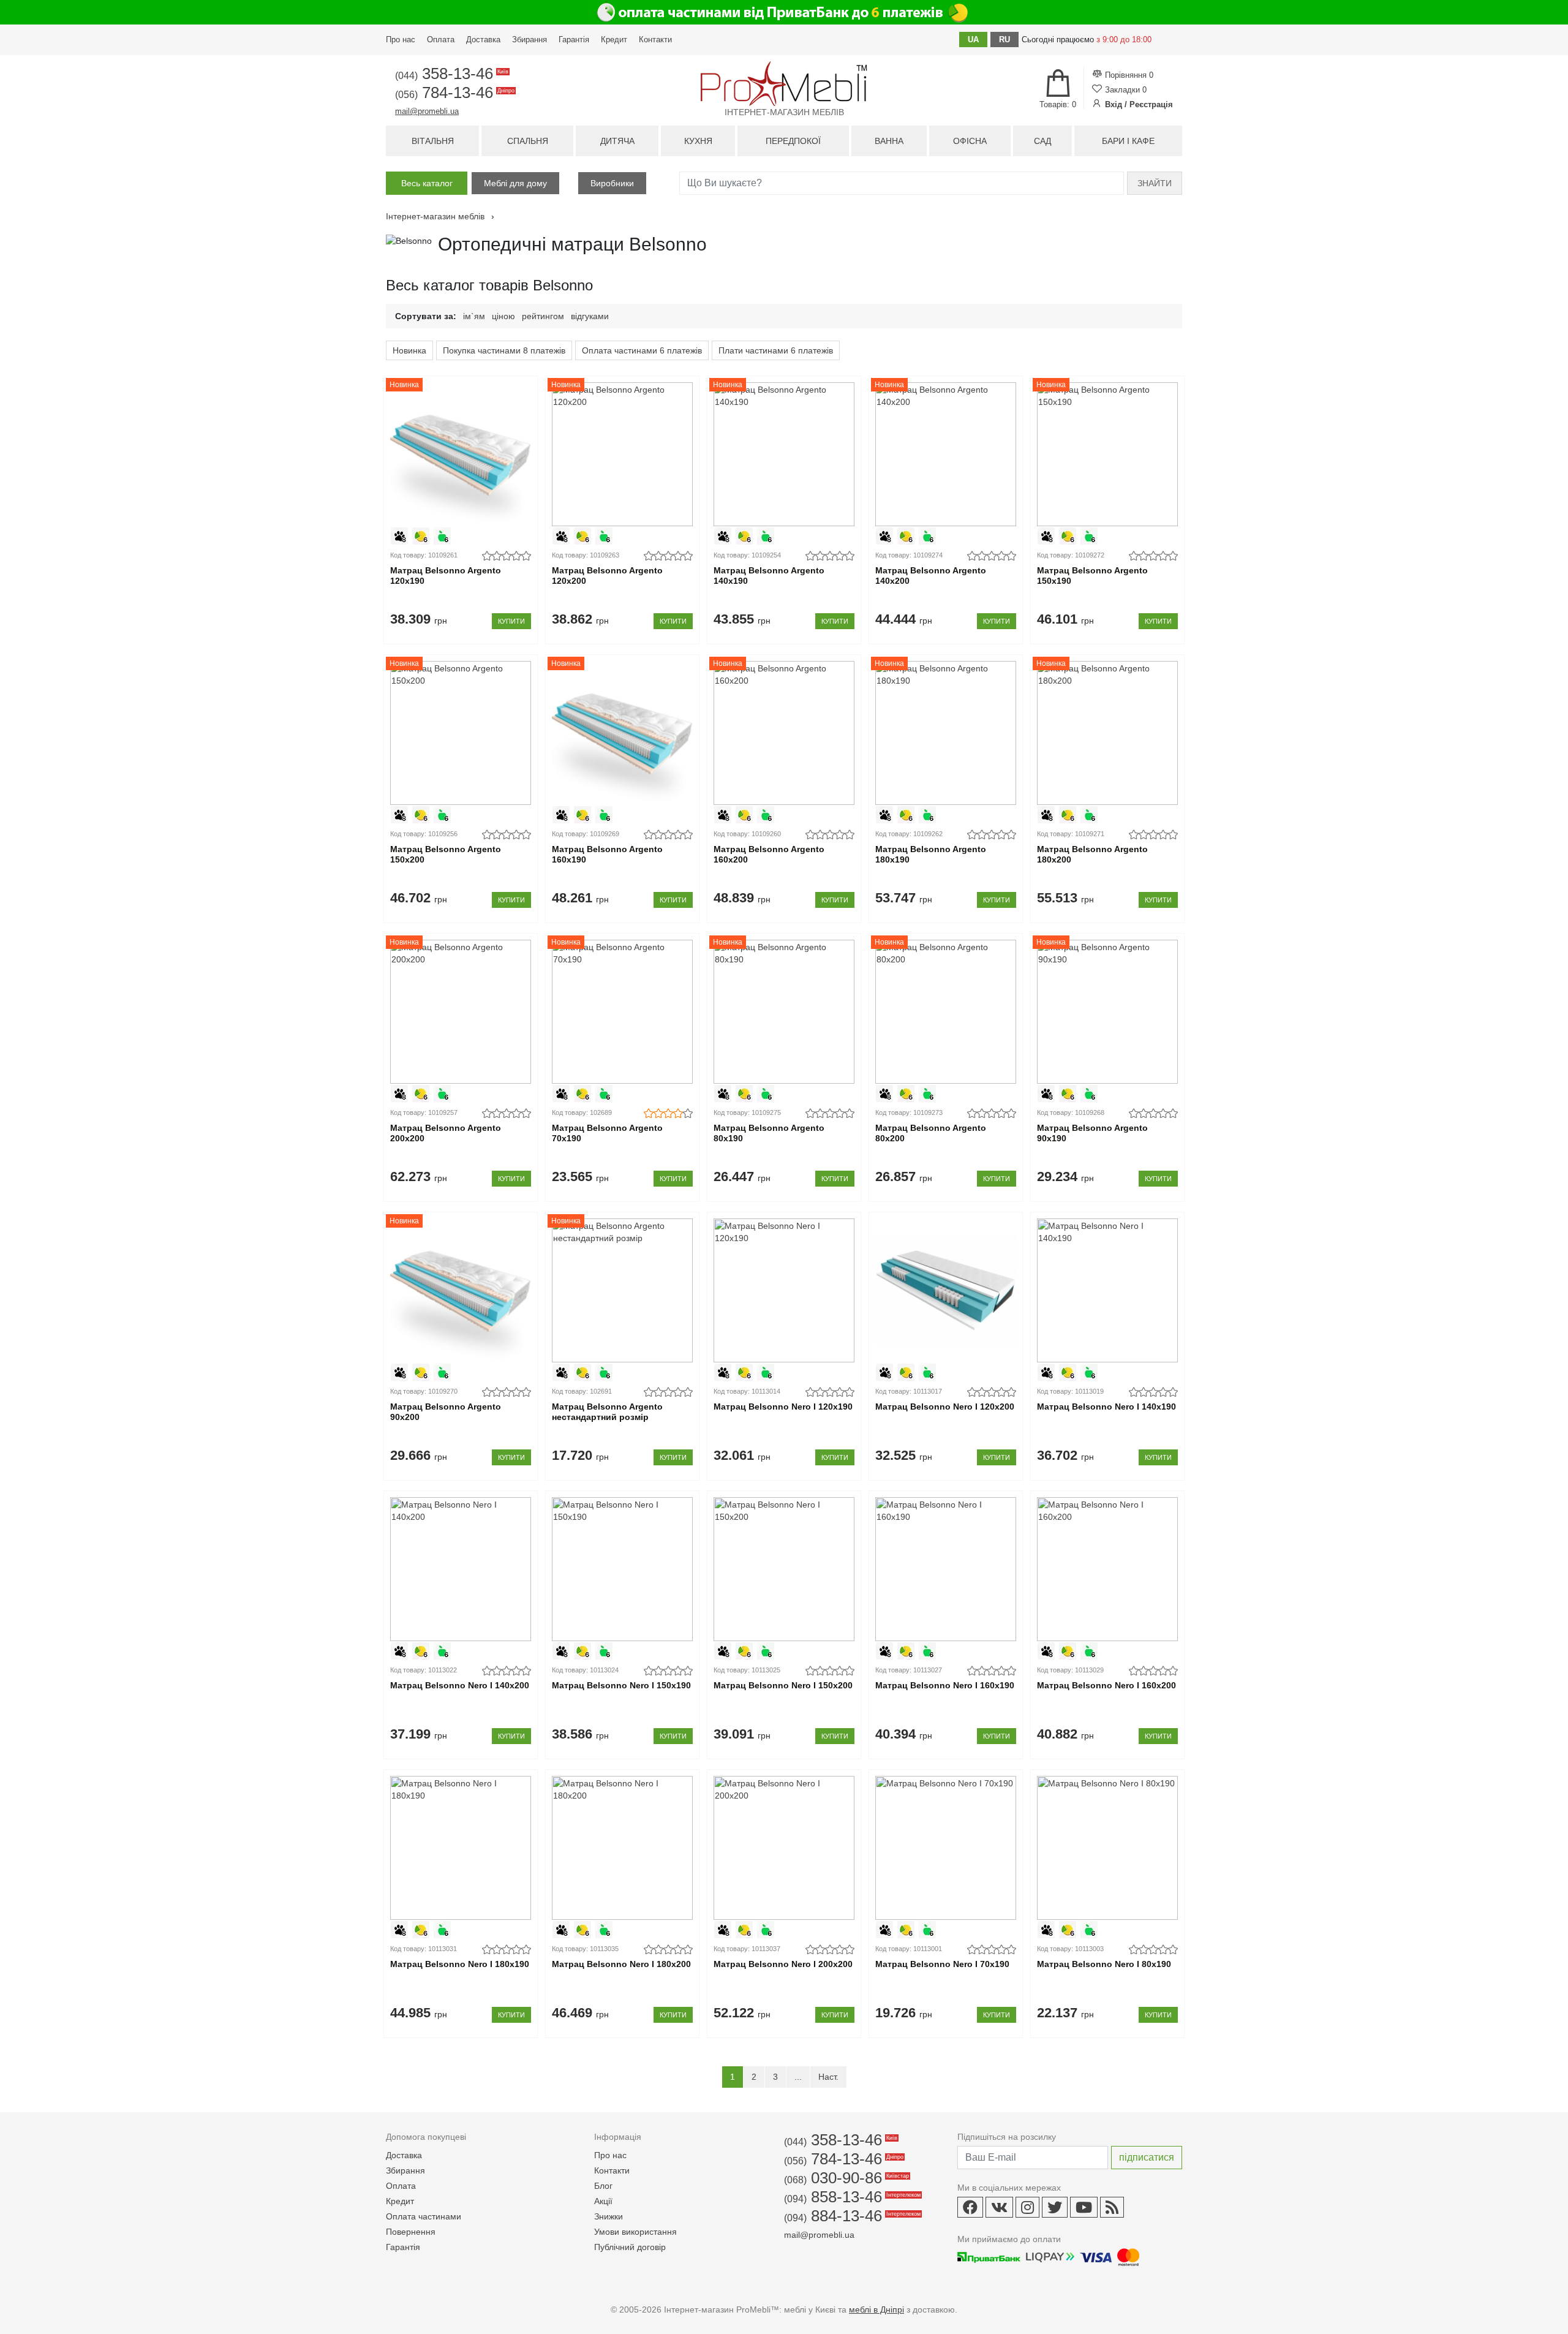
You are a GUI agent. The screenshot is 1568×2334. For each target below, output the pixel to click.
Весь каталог (427, 183)
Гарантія (574, 40)
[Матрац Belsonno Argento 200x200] (460, 1012)
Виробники (612, 183)
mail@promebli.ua (427, 111)
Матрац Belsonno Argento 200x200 (446, 1133)
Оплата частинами (424, 2216)
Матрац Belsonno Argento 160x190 (607, 854)
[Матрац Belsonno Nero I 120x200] (945, 1290)
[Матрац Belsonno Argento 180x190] (945, 733)
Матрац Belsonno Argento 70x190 (607, 1133)
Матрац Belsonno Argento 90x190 (1092, 1133)
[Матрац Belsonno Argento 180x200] (1107, 733)
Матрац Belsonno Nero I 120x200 (945, 1407)
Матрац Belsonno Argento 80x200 (931, 1133)
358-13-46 (451, 74)
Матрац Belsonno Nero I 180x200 (621, 1964)
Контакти (655, 40)
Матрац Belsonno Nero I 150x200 (783, 1685)
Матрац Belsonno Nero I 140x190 (1106, 1407)
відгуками (590, 316)
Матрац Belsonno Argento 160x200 (769, 854)
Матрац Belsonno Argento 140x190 (769, 576)
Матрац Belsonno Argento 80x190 (769, 1133)
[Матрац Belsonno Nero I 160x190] (945, 1569)
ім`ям (474, 316)
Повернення (411, 2232)
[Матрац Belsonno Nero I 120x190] (784, 1290)
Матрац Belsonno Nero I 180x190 (460, 1964)
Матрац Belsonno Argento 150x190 (1092, 576)
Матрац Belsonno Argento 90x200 (446, 1412)
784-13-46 (454, 93)
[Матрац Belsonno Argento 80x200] (945, 1012)
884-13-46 (851, 2216)
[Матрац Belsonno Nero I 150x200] (784, 1569)
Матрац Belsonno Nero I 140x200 (460, 1685)
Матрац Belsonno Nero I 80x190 (1104, 1964)
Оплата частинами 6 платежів (642, 350)
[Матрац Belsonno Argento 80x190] (784, 1012)
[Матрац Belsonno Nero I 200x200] (784, 1848)
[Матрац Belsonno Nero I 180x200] (622, 1848)
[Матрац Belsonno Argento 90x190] (1107, 1012)
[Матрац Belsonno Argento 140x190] (784, 454)
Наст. (828, 2077)
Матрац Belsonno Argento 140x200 (931, 576)
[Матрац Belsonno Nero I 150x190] (622, 1569)
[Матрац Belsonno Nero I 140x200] (460, 1569)
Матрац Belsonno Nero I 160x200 (1106, 1685)
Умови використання (635, 2232)
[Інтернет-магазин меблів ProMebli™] (784, 84)
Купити (511, 621)
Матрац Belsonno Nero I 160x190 (945, 1685)
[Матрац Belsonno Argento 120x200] (622, 454)
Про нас (401, 40)
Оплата (441, 40)
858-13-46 (851, 2197)
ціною (503, 316)
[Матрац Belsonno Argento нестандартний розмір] (622, 1290)
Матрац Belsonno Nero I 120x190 (783, 1407)
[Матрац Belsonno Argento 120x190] (460, 454)
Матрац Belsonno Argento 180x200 (1092, 854)
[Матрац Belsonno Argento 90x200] (460, 1290)
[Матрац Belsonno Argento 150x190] (1107, 454)
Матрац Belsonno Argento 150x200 (446, 854)
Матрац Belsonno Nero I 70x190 (942, 1964)
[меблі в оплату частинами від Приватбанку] (784, 12)
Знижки (609, 2216)
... (798, 2077)
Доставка (483, 40)
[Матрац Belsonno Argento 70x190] (622, 1012)
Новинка (409, 350)
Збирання (530, 40)
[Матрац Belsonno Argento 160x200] (784, 733)
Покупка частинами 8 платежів (504, 350)
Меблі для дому (515, 183)
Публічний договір (630, 2247)
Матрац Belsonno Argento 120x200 (607, 576)
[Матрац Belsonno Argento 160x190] (622, 733)
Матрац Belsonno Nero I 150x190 (621, 1685)
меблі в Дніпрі (876, 2309)
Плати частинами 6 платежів (776, 350)
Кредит (614, 40)
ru (1005, 40)
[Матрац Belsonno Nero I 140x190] (1107, 1290)
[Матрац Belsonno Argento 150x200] (460, 733)
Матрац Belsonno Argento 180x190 (931, 854)
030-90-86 (846, 2178)
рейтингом (543, 316)
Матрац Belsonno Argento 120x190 (446, 576)
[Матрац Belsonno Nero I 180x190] (460, 1848)
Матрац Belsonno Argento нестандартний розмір (607, 1412)
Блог (603, 2186)
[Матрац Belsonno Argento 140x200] (945, 454)
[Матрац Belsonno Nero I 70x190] (945, 1848)
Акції (603, 2201)
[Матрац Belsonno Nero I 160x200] (1107, 1569)
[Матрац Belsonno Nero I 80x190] (1107, 1848)
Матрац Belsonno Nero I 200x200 (783, 1964)
